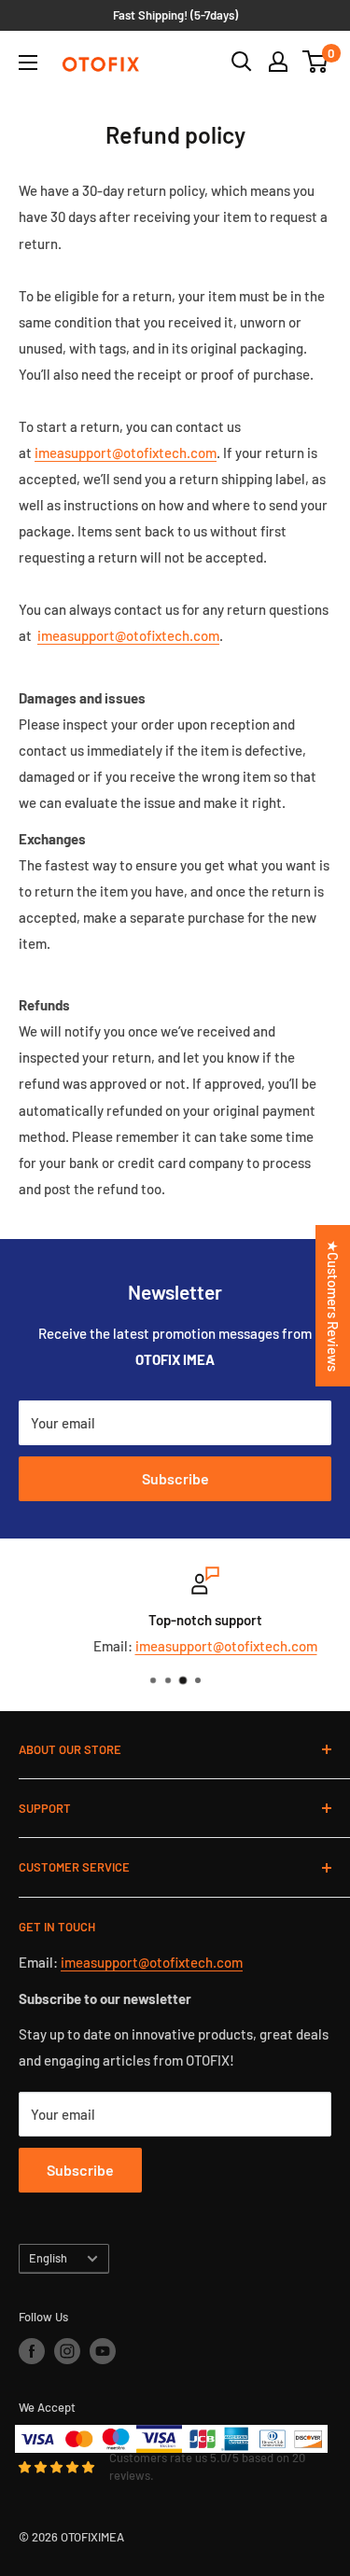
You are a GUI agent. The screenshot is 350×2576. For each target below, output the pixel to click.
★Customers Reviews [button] (333, 1306)
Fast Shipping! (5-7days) (175, 15)
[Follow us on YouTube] (103, 2351)
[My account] (278, 62)
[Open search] (242, 62)
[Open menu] (28, 63)
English (48, 2258)
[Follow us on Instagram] (67, 2351)
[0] (316, 62)
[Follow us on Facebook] (32, 2351)
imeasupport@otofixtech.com (200, 1646)
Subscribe (175, 1478)
